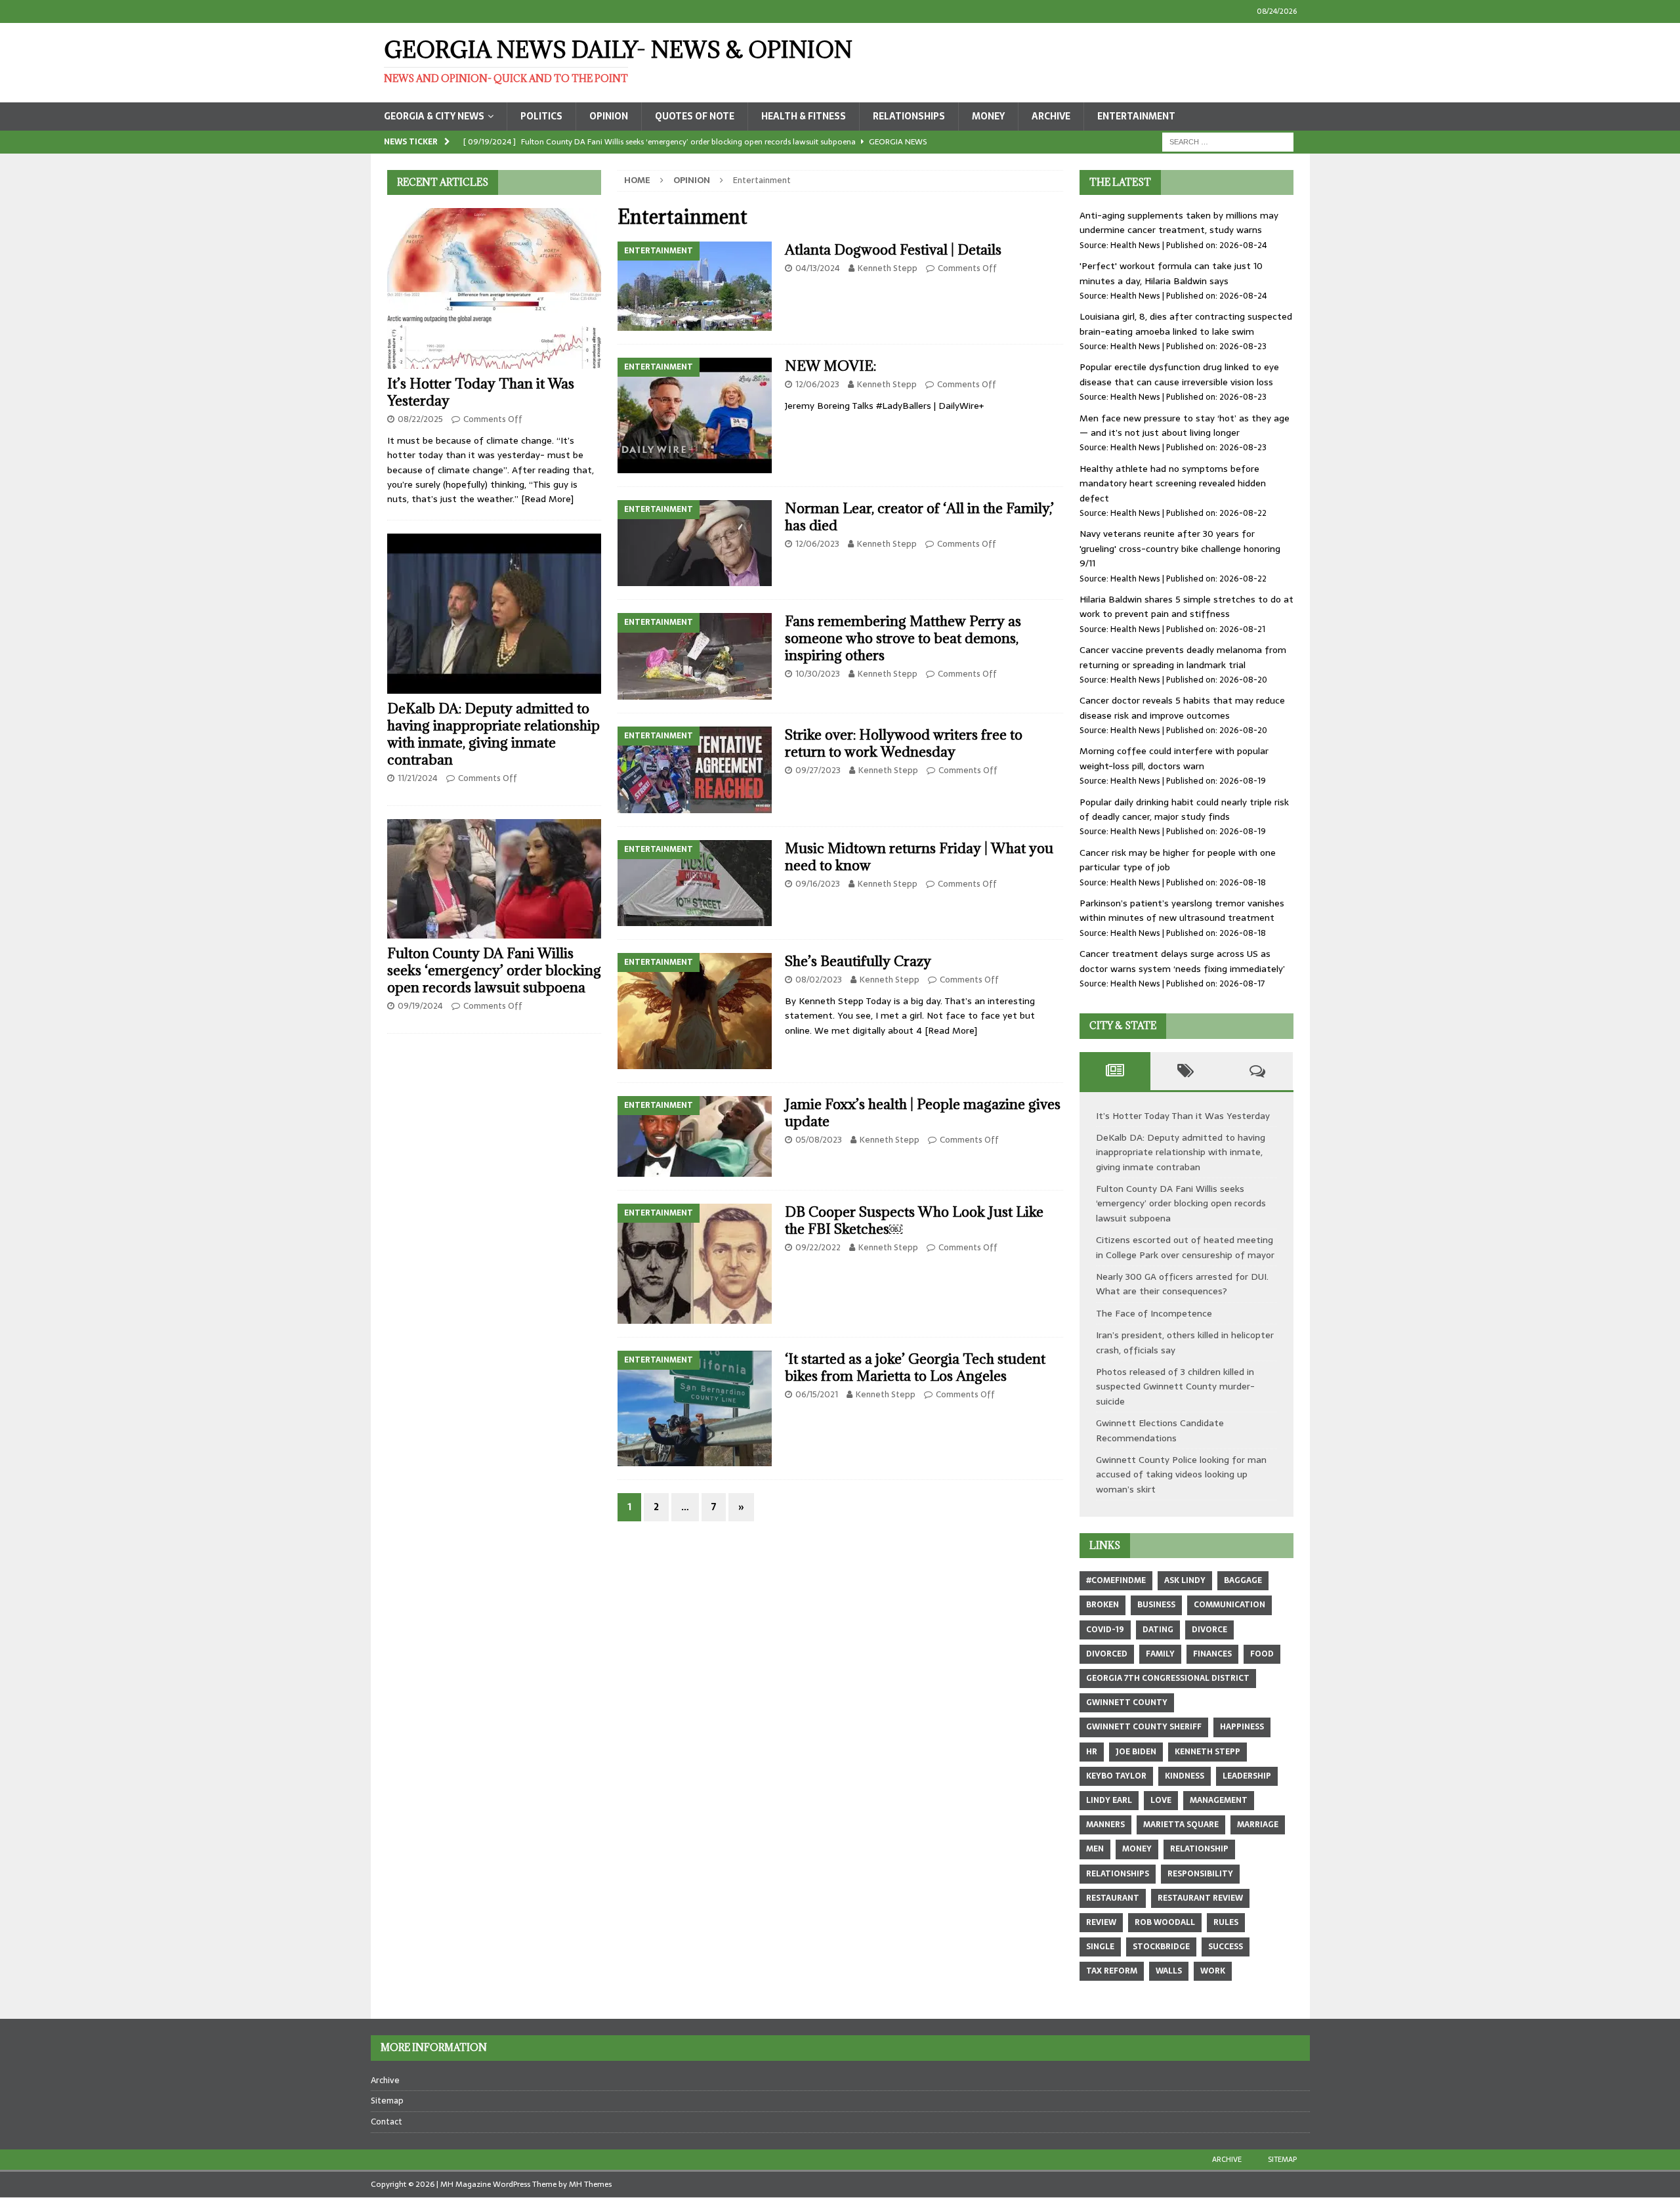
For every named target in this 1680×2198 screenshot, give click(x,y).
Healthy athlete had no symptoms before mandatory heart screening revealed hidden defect (1173, 483)
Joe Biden (1136, 1752)
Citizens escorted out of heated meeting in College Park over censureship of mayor (1185, 1247)
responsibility (1200, 1874)
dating (1158, 1630)
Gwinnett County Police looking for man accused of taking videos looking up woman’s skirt (1181, 1474)
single (1100, 1947)
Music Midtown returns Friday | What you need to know (919, 857)
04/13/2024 (818, 268)
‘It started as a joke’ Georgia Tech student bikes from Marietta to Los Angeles (915, 1367)
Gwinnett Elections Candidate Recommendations (1160, 1430)
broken (1102, 1605)
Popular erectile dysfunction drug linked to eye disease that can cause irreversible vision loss (1179, 374)
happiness (1242, 1727)
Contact (387, 2122)
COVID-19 (1105, 1630)
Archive (1051, 116)
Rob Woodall (1165, 1922)
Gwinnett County (1127, 1702)
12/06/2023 (817, 384)
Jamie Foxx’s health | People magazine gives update (923, 1113)
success (1226, 1947)
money (1137, 1849)
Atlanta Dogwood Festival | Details (893, 250)
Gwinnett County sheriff (1144, 1727)
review (1101, 1922)
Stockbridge (1161, 1947)
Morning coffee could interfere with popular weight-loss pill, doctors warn (1174, 758)
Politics (541, 116)
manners (1105, 1825)
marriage (1258, 1825)
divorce (1209, 1630)
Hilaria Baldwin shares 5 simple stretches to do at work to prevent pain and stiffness (1186, 606)
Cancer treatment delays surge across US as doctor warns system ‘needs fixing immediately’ (1182, 961)
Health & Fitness (804, 116)
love (1161, 1800)
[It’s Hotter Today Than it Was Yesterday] (494, 288)
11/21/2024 (418, 778)
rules (1226, 1922)
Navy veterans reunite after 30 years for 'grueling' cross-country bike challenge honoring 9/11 (1180, 548)
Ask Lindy (1185, 1580)
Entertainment (1136, 116)
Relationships (909, 116)
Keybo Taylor (1116, 1776)
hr (1092, 1752)
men (1095, 1849)
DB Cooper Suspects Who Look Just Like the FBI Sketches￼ (914, 1220)
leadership (1247, 1776)
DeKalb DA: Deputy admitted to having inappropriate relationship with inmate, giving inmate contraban (493, 734)
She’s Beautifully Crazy (860, 961)
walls (1169, 1971)
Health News (1135, 245)
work (1213, 1971)
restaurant (1113, 1898)
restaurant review (1200, 1898)
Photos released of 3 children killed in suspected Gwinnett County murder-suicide (1175, 1386)
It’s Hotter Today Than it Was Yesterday (481, 392)
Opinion (609, 116)
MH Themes (590, 2184)
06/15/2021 (817, 1394)
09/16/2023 (818, 884)
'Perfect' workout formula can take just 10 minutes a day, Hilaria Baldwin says (1171, 273)
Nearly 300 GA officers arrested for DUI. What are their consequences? (1182, 1284)
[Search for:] (1228, 141)
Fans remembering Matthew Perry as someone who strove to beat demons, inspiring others (903, 638)
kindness (1185, 1776)
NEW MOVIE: (830, 366)
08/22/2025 (420, 419)
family (1160, 1654)
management (1219, 1800)
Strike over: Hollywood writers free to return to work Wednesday (904, 743)
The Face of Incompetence (1154, 1313)
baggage (1243, 1580)
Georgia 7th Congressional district (1168, 1678)
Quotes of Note (695, 116)
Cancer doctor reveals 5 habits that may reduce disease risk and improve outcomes (1182, 708)
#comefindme (1116, 1580)
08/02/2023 (819, 980)
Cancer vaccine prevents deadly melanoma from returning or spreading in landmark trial (1183, 657)
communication (1229, 1605)
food (1262, 1654)
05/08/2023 (819, 1140)
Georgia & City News (434, 116)
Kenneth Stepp (888, 268)
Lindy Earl (1109, 1800)
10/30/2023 (818, 674)
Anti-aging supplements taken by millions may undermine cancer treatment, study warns (1179, 222)
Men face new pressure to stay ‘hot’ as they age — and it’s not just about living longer (1185, 425)
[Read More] (951, 1030)
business (1156, 1605)
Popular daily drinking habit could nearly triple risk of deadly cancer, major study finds (1184, 809)
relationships (1118, 1874)
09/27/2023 (818, 770)
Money (988, 116)
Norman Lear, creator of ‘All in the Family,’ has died (919, 517)
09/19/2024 (420, 1006)
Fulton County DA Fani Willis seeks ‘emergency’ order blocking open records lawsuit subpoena (494, 970)
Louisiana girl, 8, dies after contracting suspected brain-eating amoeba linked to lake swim (1186, 324)
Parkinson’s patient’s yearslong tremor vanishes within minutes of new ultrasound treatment (1182, 910)
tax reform (1112, 1971)
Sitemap (387, 2101)
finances (1212, 1654)
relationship (1199, 1849)
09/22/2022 (818, 1247)
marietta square (1181, 1825)
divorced (1107, 1654)
